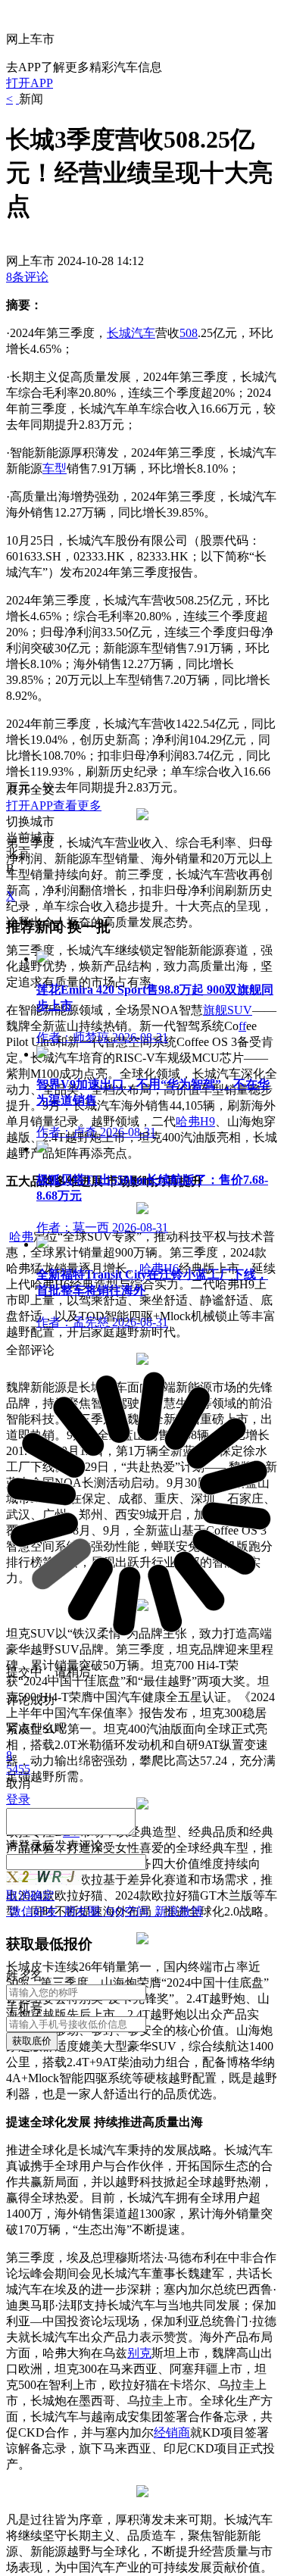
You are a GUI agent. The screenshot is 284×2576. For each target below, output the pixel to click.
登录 (30, 1845)
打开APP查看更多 (54, 806)
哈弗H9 (195, 1121)
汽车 (143, 333)
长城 (119, 333)
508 (189, 333)
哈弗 (21, 1236)
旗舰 (215, 1010)
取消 (18, 1895)
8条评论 (27, 277)
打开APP (30, 83)
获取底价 (32, 2041)
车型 (55, 468)
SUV (240, 1010)
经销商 (172, 2432)
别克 (139, 2353)
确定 (42, 1895)
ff (242, 1026)
